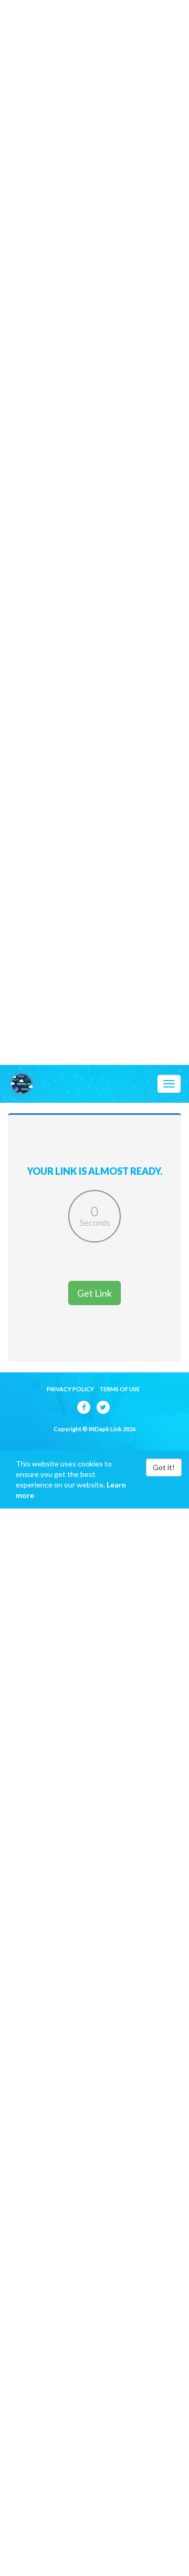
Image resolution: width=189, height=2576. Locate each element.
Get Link (94, 1293)
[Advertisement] (94, 95)
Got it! (164, 1467)
